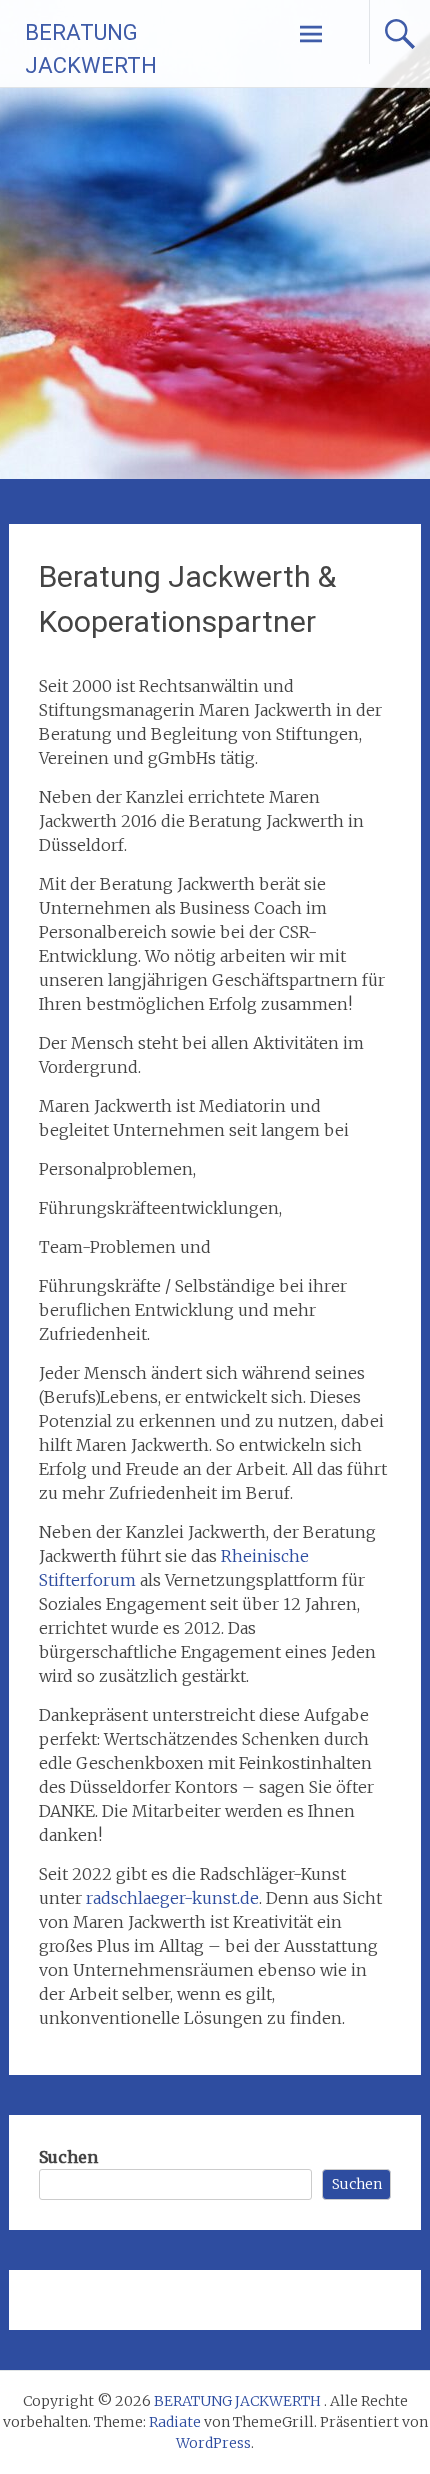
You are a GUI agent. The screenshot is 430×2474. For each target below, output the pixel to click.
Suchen (68, 2157)
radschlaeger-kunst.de (172, 1898)
